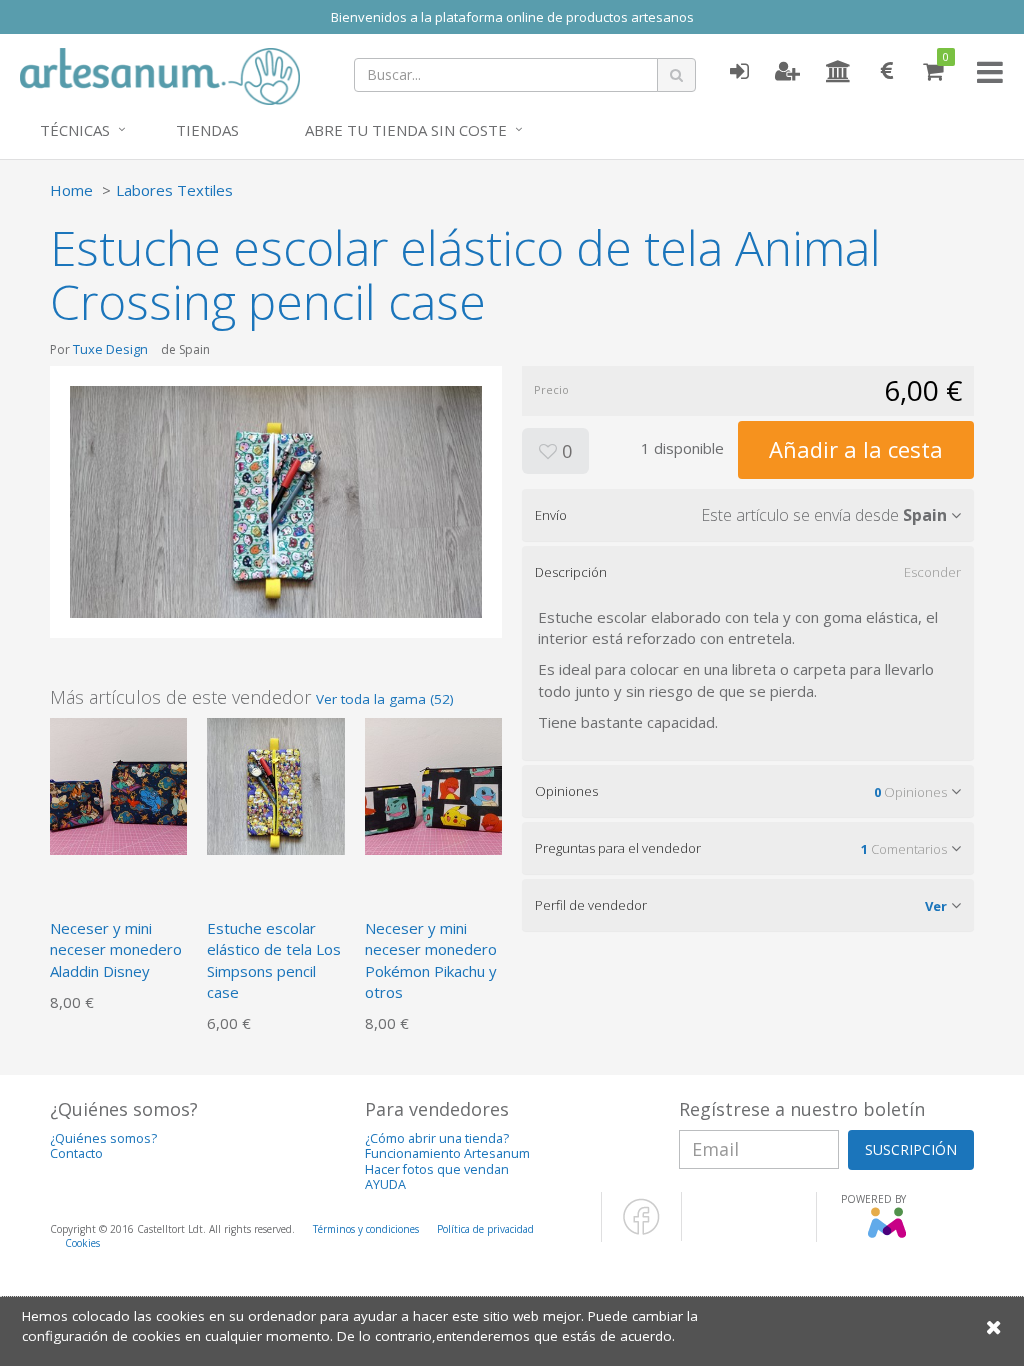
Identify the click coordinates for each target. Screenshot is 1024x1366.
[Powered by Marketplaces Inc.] (886, 1234)
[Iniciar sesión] (739, 72)
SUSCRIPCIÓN (911, 1149)
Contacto (76, 1153)
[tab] (748, 515)
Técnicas (75, 130)
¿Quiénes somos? (103, 1138)
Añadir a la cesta (856, 449)
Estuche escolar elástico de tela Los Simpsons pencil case (274, 960)
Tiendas (207, 130)
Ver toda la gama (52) (385, 699)
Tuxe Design (110, 349)
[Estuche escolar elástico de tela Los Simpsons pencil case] (275, 784)
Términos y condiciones (366, 1229)
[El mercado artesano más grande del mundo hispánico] (160, 74)
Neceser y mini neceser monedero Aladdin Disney (116, 949)
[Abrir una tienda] (838, 72)
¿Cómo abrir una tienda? (437, 1138)
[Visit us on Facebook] (641, 1231)
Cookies (82, 1243)
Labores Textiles (174, 190)
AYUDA (385, 1184)
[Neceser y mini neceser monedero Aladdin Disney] (118, 784)
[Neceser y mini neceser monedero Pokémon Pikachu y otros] (433, 784)
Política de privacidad (485, 1229)
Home (71, 190)
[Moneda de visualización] (887, 72)
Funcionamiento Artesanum (447, 1153)
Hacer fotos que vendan (437, 1169)
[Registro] (787, 72)
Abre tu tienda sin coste (406, 130)
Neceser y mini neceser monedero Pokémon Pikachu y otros (431, 960)
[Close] (994, 1326)
